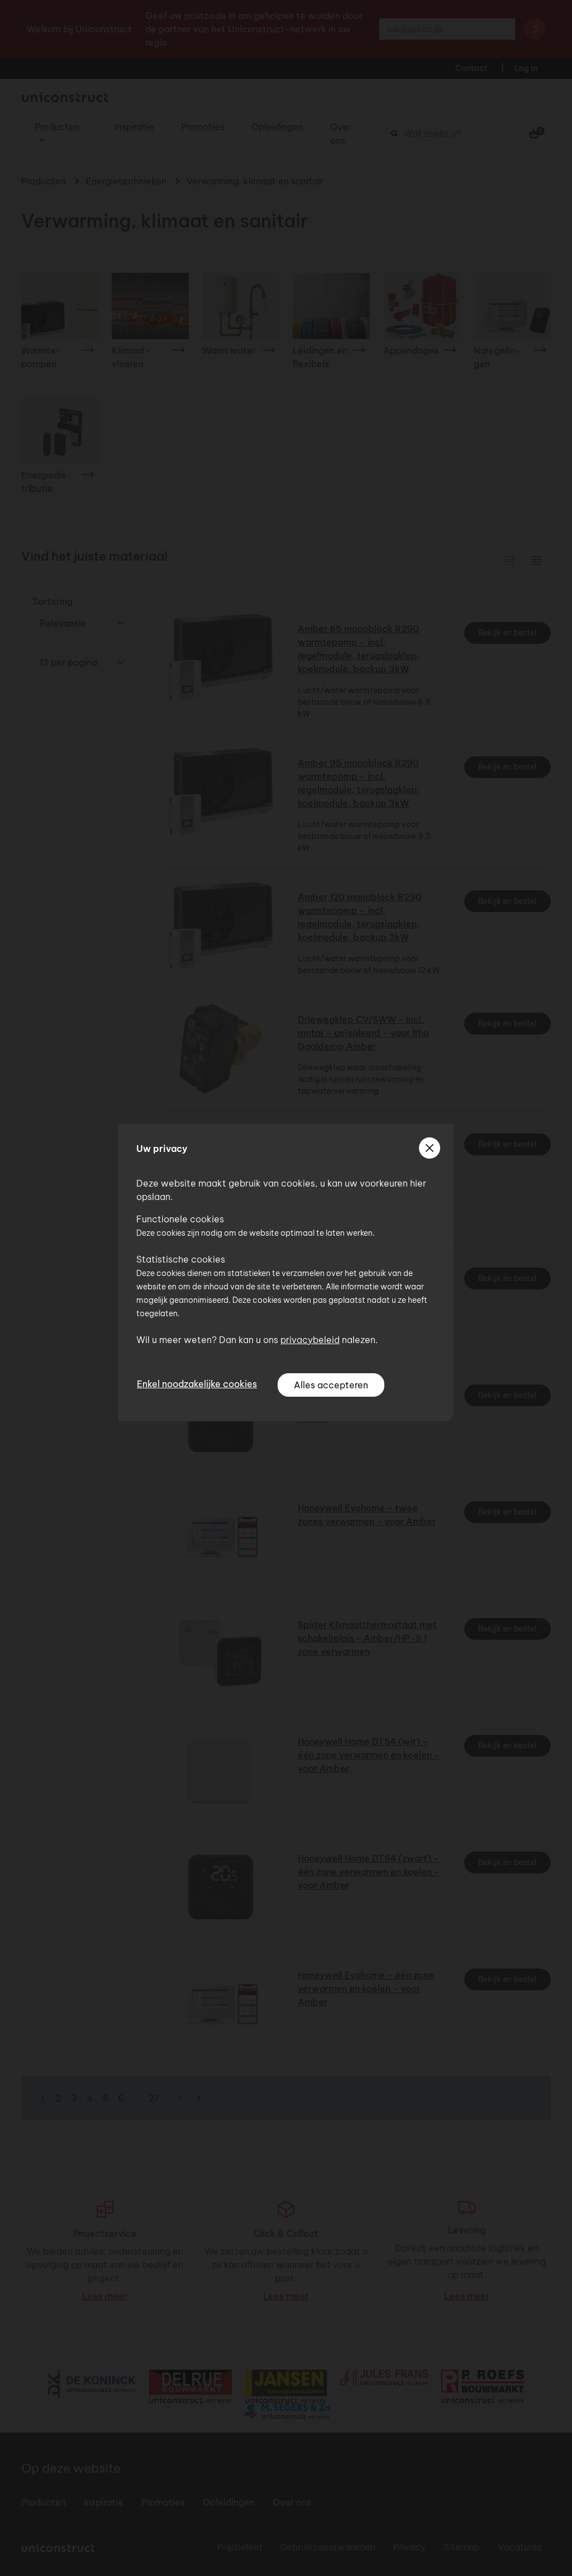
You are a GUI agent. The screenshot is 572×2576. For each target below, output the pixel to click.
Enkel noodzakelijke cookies (197, 1384)
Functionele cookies (180, 1219)
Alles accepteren (331, 1385)
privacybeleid (310, 1340)
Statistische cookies (181, 1259)
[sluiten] (430, 1148)
